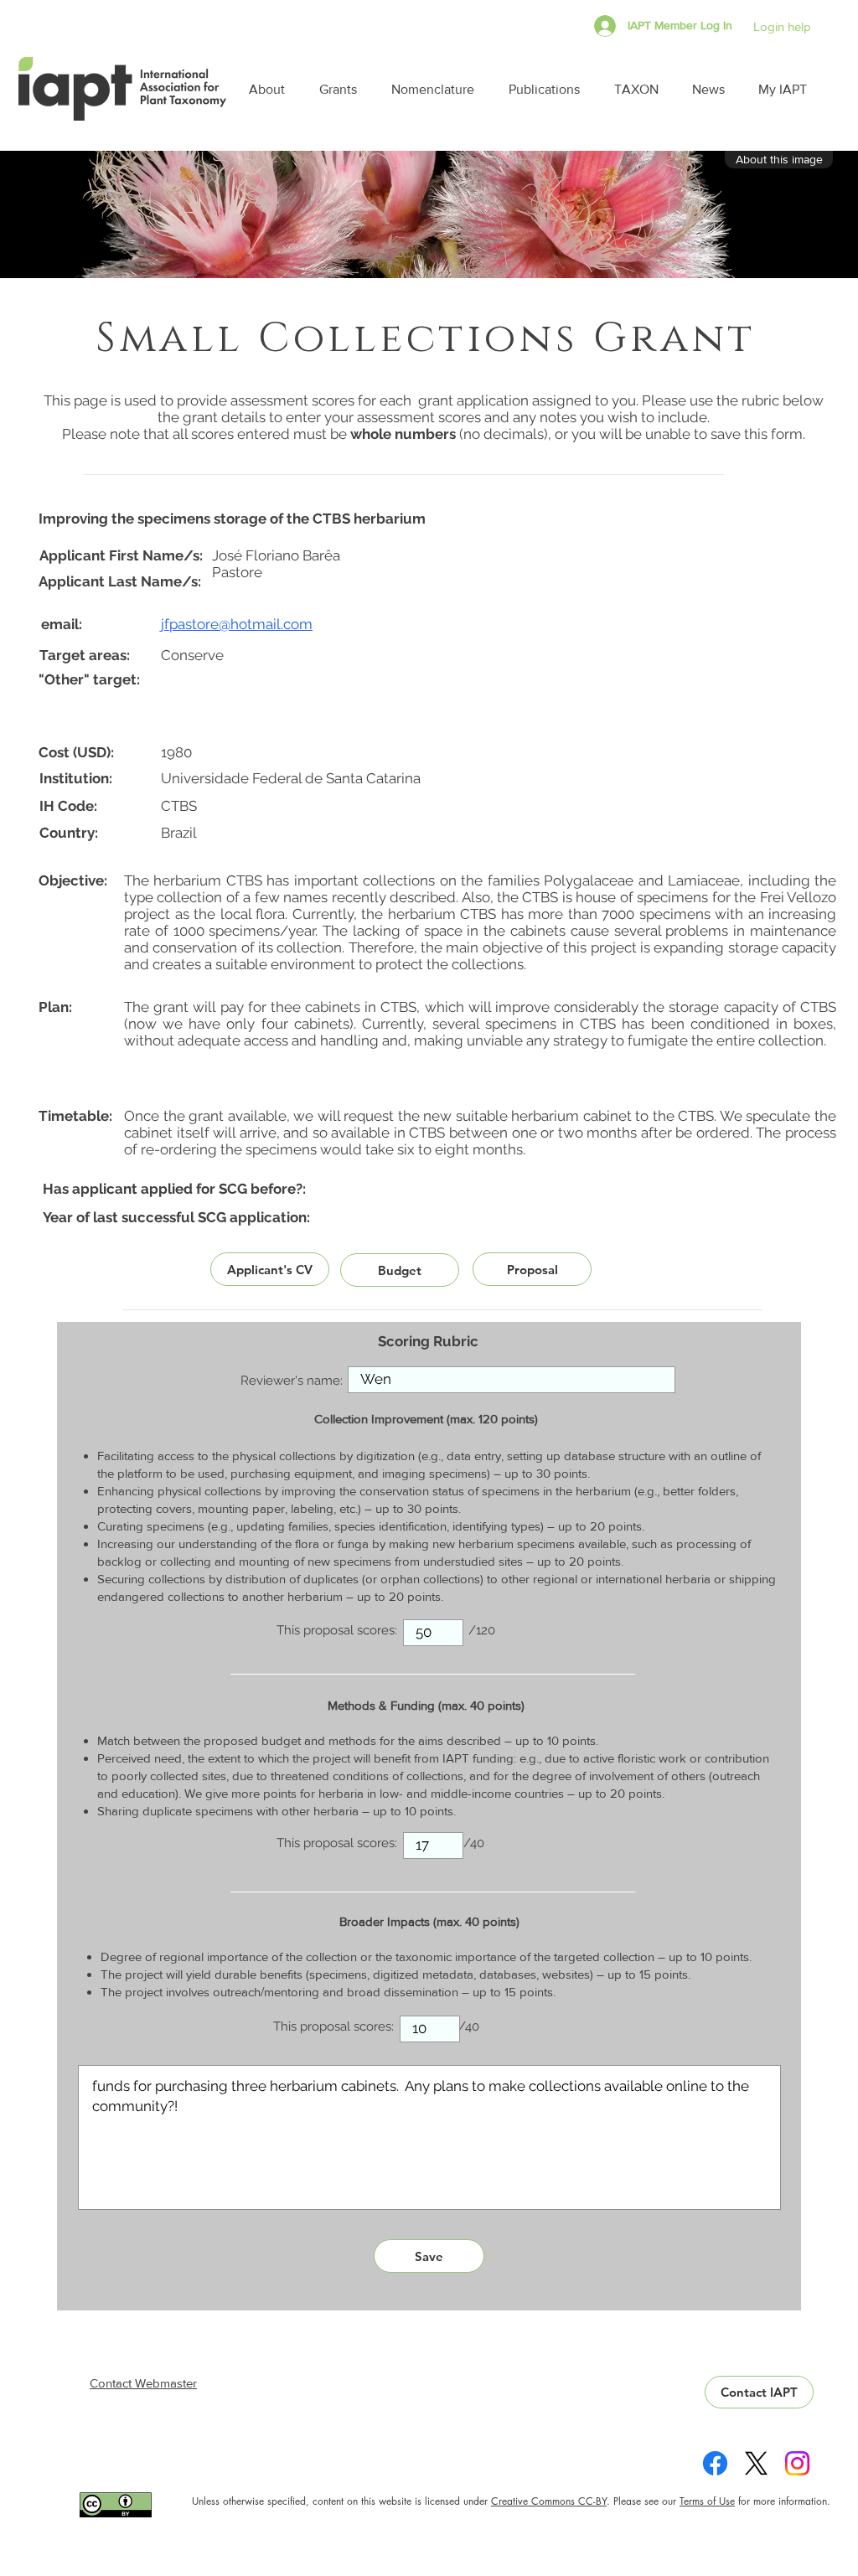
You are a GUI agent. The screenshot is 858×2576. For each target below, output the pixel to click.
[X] (756, 2463)
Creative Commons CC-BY (549, 2501)
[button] (271, 89)
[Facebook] (715, 2463)
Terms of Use (707, 2501)
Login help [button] (782, 26)
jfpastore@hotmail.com (237, 624)
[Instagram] (797, 2463)
